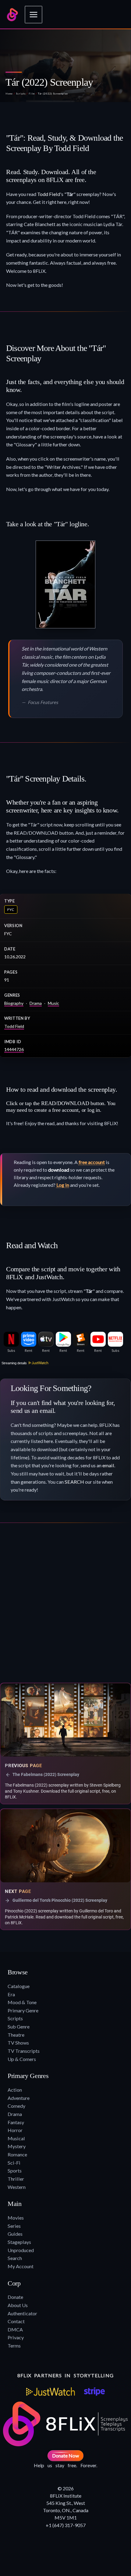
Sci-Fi (14, 2163)
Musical (16, 2138)
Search (15, 2258)
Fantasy (16, 2122)
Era (11, 1994)
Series (14, 2226)
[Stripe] (94, 2392)
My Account (21, 2266)
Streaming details (14, 1363)
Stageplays (19, 2242)
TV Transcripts (24, 2051)
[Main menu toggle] (34, 15)
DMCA (15, 2329)
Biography (14, 1003)
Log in (63, 1185)
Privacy (16, 2337)
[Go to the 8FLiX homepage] (12, 15)
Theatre (16, 2035)
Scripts (21, 94)
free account (92, 1162)
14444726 (14, 1049)
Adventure (19, 2098)
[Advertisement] (65, 1605)
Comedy (16, 2106)
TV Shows (18, 2043)
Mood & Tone (22, 2002)
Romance (17, 2154)
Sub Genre (19, 2026)
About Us (18, 2305)
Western (17, 2187)
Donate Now (65, 2456)
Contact (16, 2321)
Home (9, 94)
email (108, 1465)
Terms (14, 2346)
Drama (36, 1003)
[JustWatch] (51, 2392)
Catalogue (19, 1986)
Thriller (16, 2179)
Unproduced (21, 2250)
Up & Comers (22, 2059)
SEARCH (74, 1482)
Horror (15, 2130)
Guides (15, 2234)
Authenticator (22, 2313)
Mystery (17, 2146)
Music (53, 1003)
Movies (16, 2218)
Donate (15, 2297)
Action (15, 2090)
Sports (15, 2171)
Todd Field (49, 194)
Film (32, 94)
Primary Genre (23, 2010)
